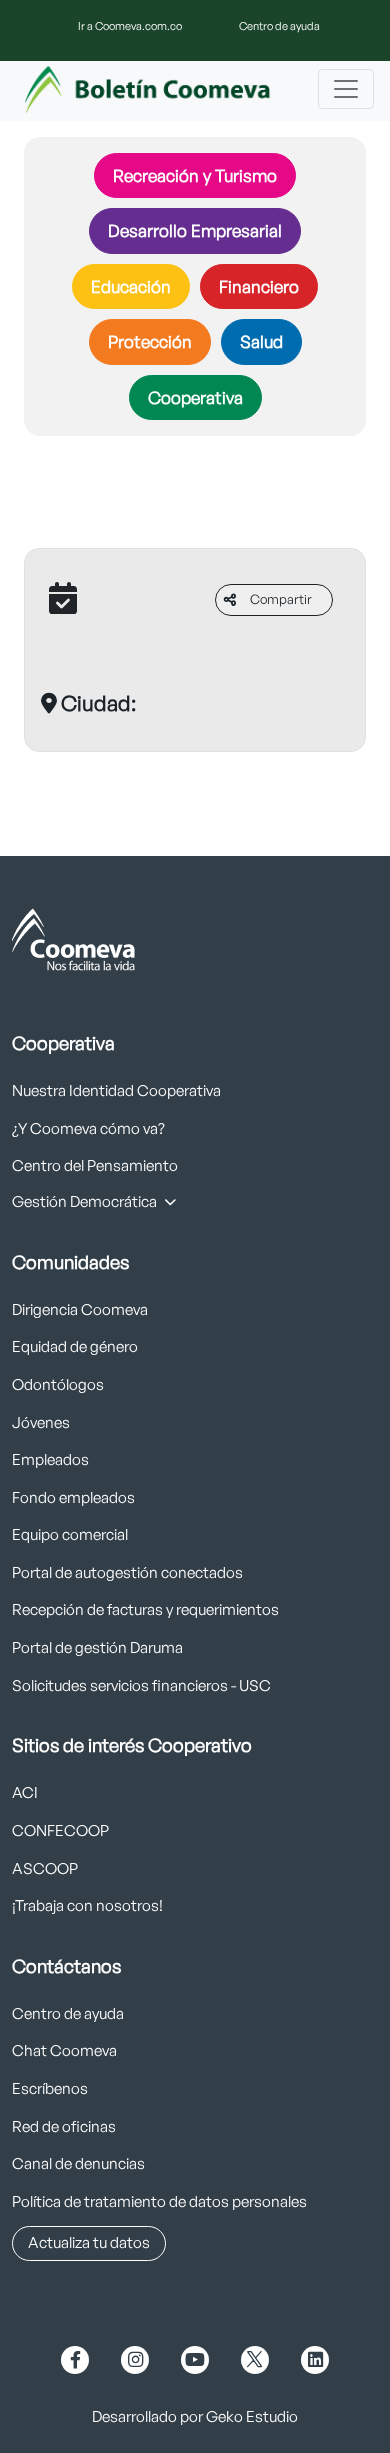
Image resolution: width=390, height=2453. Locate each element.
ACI (25, 1792)
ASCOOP (45, 1868)
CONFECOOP (60, 1830)
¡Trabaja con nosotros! (87, 1905)
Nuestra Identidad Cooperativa (116, 1090)
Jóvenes (41, 1422)
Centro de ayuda (279, 26)
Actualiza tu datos (89, 2242)
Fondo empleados (73, 1497)
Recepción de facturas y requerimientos (145, 1609)
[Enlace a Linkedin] (315, 2360)
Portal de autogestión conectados (127, 1572)
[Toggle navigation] (346, 89)
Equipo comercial (70, 1534)
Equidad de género (75, 1346)
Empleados (50, 1459)
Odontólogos (58, 1384)
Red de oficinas (64, 2126)
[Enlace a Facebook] (75, 2360)
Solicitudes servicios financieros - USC (141, 1685)
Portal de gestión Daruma (97, 1647)
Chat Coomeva (64, 2050)
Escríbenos (50, 2088)
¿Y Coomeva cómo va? (88, 1128)
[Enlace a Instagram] (135, 2360)
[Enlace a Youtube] (195, 2360)
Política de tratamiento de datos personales (159, 2201)
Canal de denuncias (78, 2163)
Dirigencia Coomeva (80, 1309)
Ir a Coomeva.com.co (130, 26)
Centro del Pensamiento (95, 1165)
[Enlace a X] (255, 2360)
